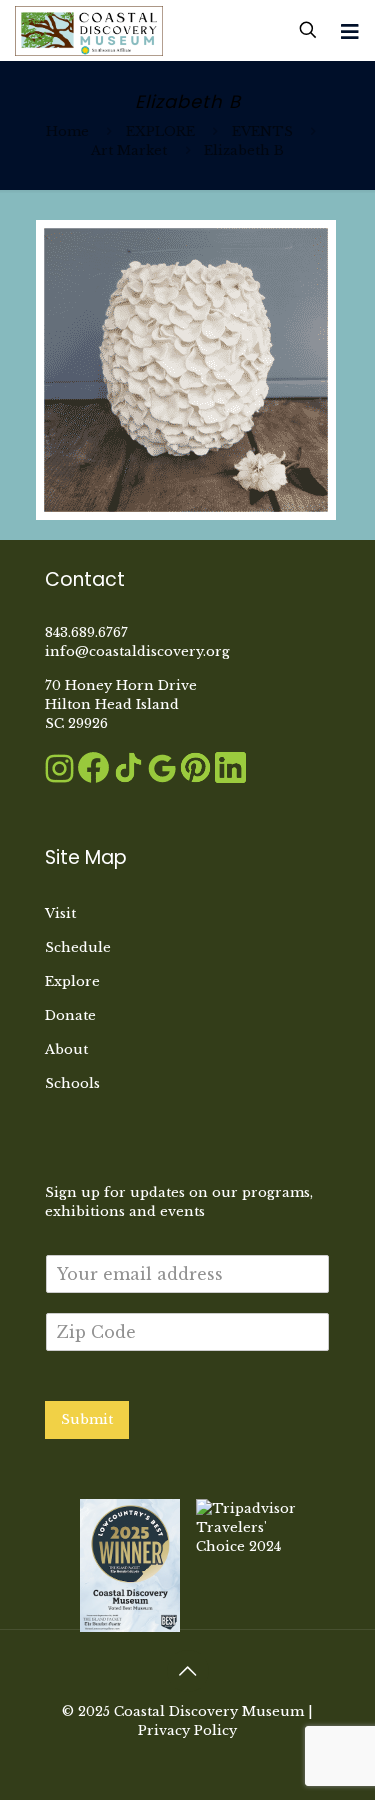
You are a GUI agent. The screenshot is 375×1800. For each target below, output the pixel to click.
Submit (87, 1419)
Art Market (129, 150)
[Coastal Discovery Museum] (89, 30)
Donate (70, 1015)
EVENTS (262, 131)
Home (67, 131)
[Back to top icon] (188, 1671)
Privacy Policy (187, 1730)
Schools (72, 1083)
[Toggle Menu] (350, 32)
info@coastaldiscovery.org (137, 651)
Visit (60, 913)
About (66, 1049)
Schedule (78, 947)
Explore (72, 981)
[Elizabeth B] (186, 515)
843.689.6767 (86, 632)
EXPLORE (160, 131)
